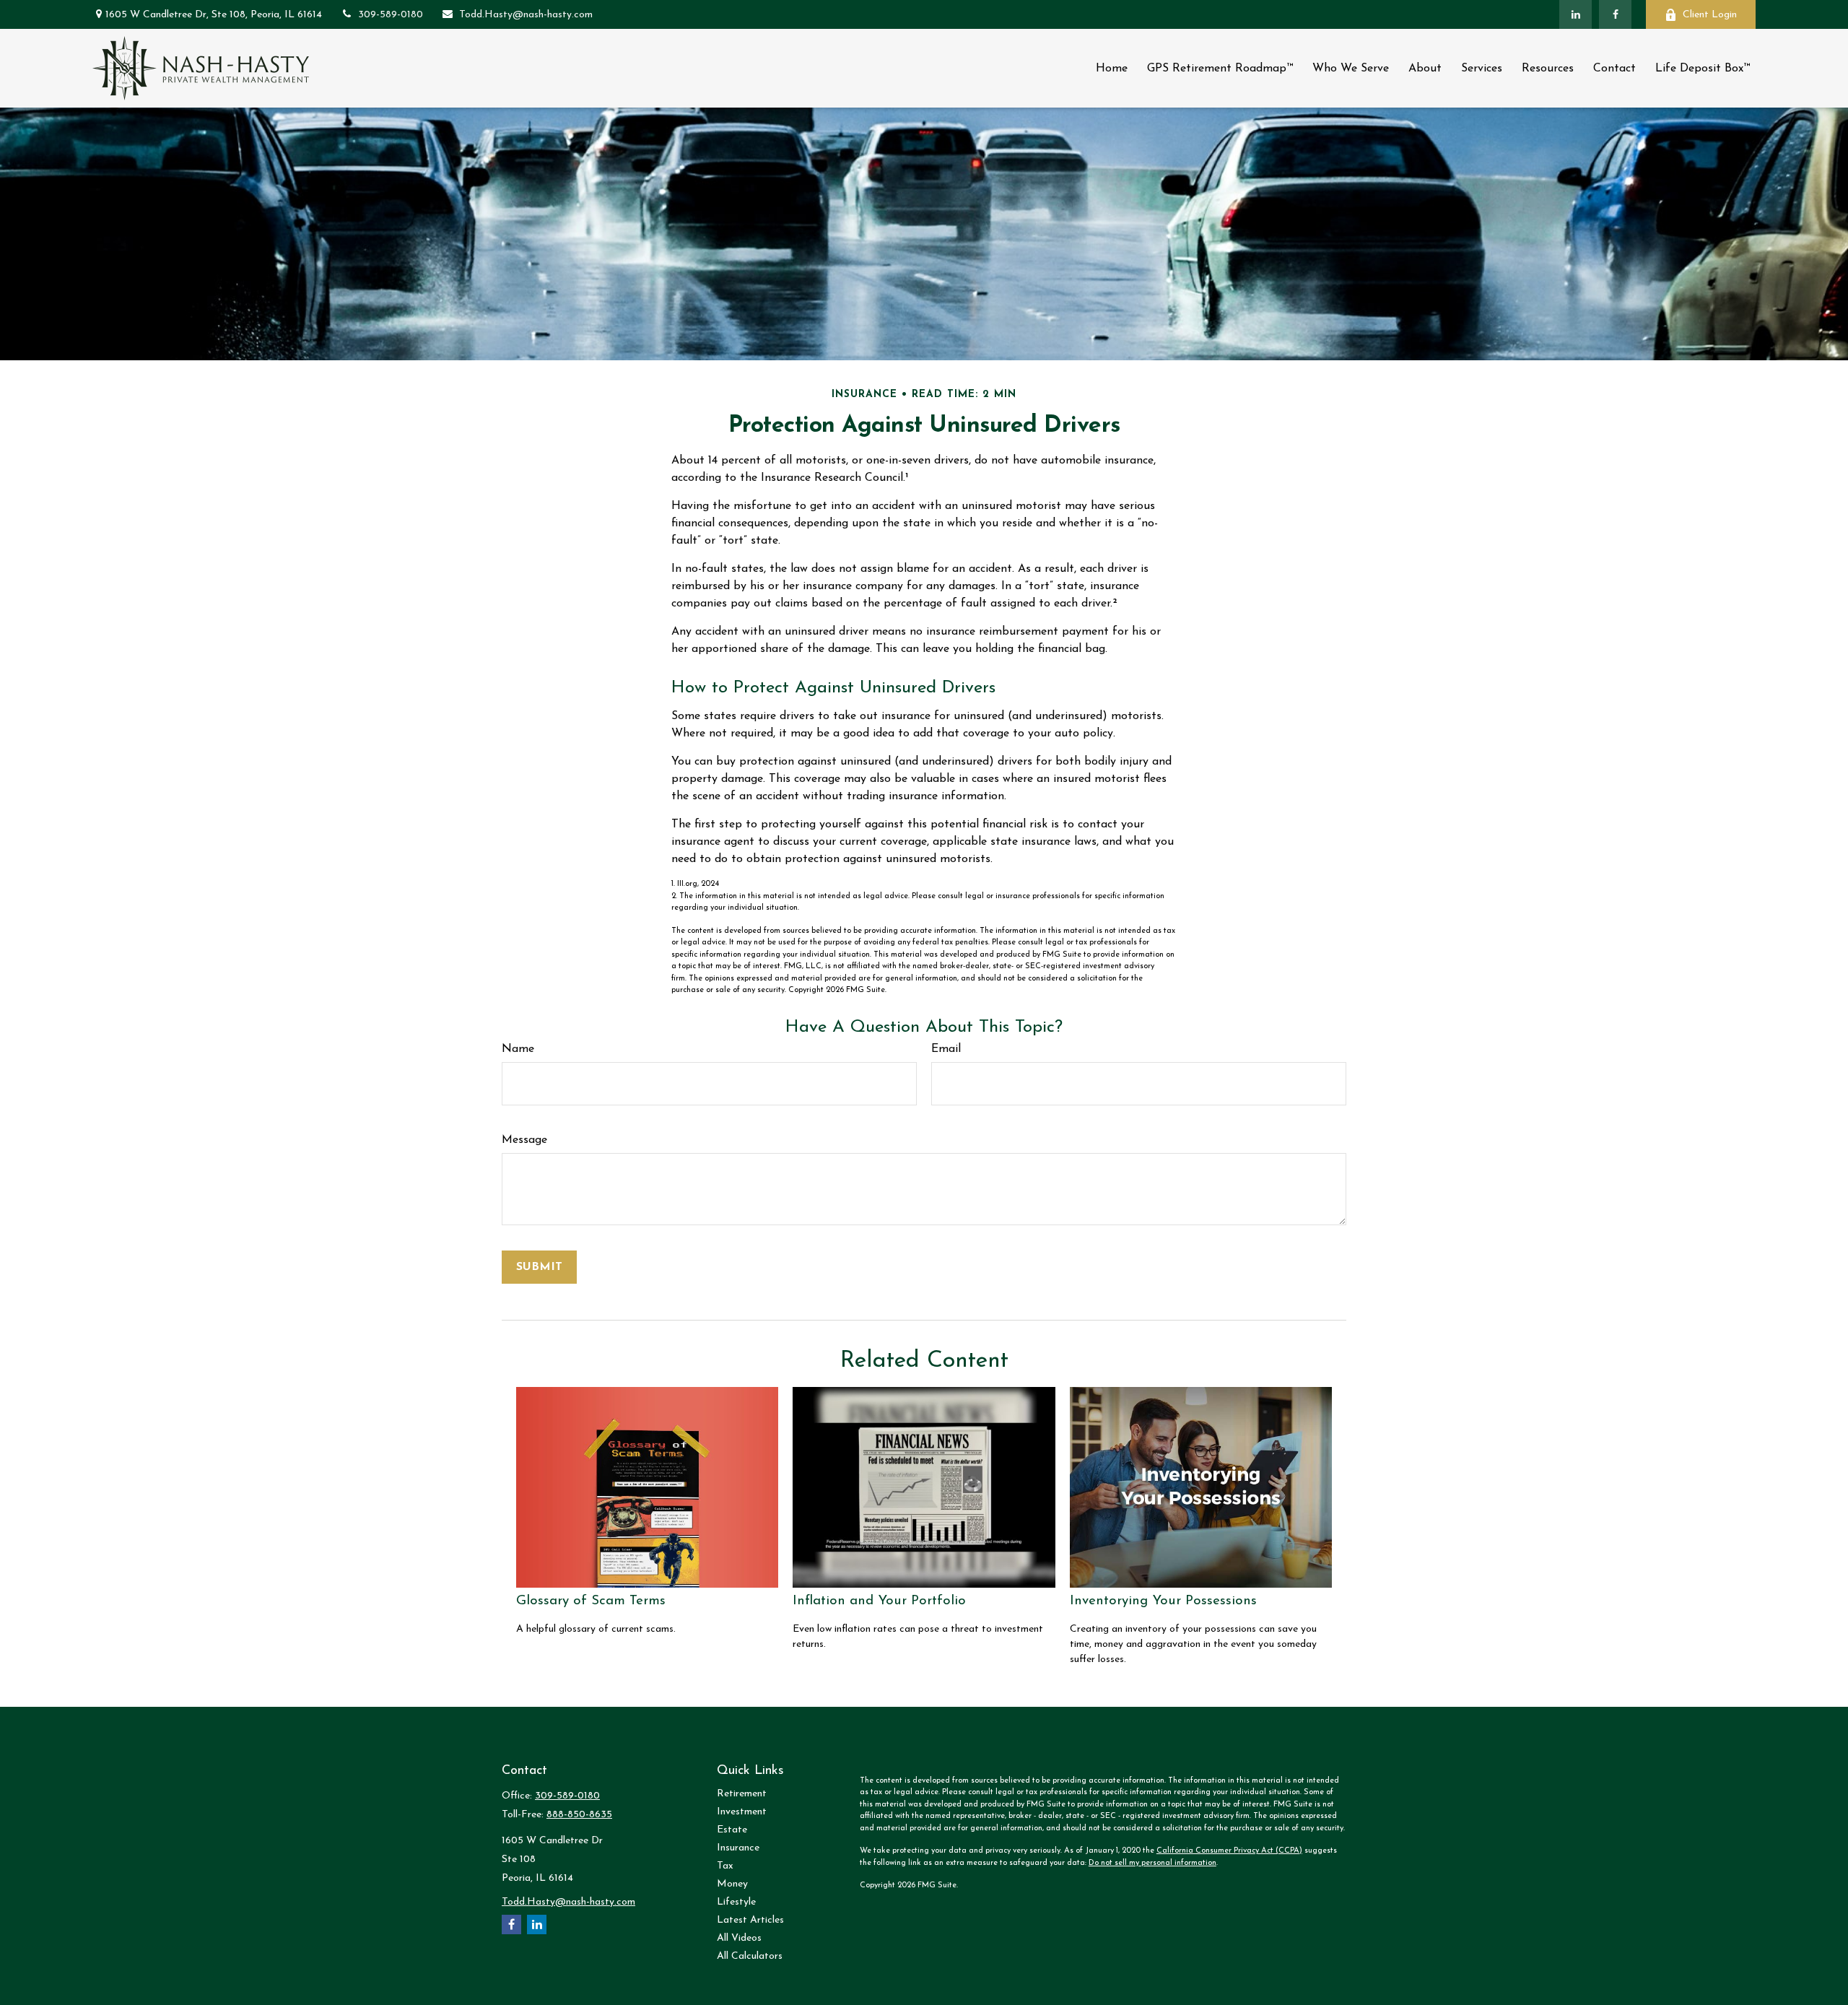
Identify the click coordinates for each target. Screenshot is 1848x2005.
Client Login (1710, 15)
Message (524, 1140)
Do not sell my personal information (1152, 1863)
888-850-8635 (579, 1815)
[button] (1112, 68)
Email (946, 1049)
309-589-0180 (391, 15)
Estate (732, 1830)
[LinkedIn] (1575, 14)
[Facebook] (1615, 14)
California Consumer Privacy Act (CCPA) (1229, 1851)
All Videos (739, 1938)
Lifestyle (736, 1902)
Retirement (742, 1794)
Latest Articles (750, 1920)
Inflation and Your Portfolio (879, 1601)
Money (732, 1884)
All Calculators (750, 1956)
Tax (725, 1866)
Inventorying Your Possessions (1163, 1601)
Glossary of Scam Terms (591, 1601)
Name (518, 1049)
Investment (742, 1812)
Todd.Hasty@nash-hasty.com (526, 15)
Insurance (738, 1848)
